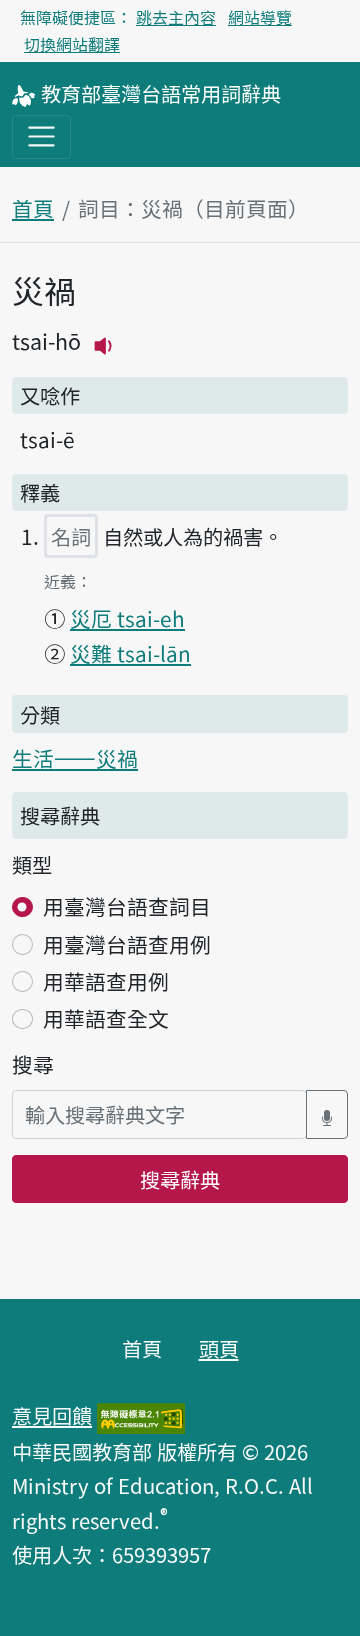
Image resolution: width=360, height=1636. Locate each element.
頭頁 (219, 1348)
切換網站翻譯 (72, 44)
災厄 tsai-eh (127, 618)
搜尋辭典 (180, 1179)
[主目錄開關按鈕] (41, 136)
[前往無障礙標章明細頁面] (141, 1415)
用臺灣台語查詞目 (127, 906)
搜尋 (33, 1064)
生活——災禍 (75, 758)
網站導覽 (260, 17)
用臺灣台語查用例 (127, 944)
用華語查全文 (106, 1018)
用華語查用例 (106, 981)
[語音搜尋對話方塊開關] (327, 1114)
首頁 (33, 208)
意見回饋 (52, 1415)
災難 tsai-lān (130, 653)
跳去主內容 (176, 17)
